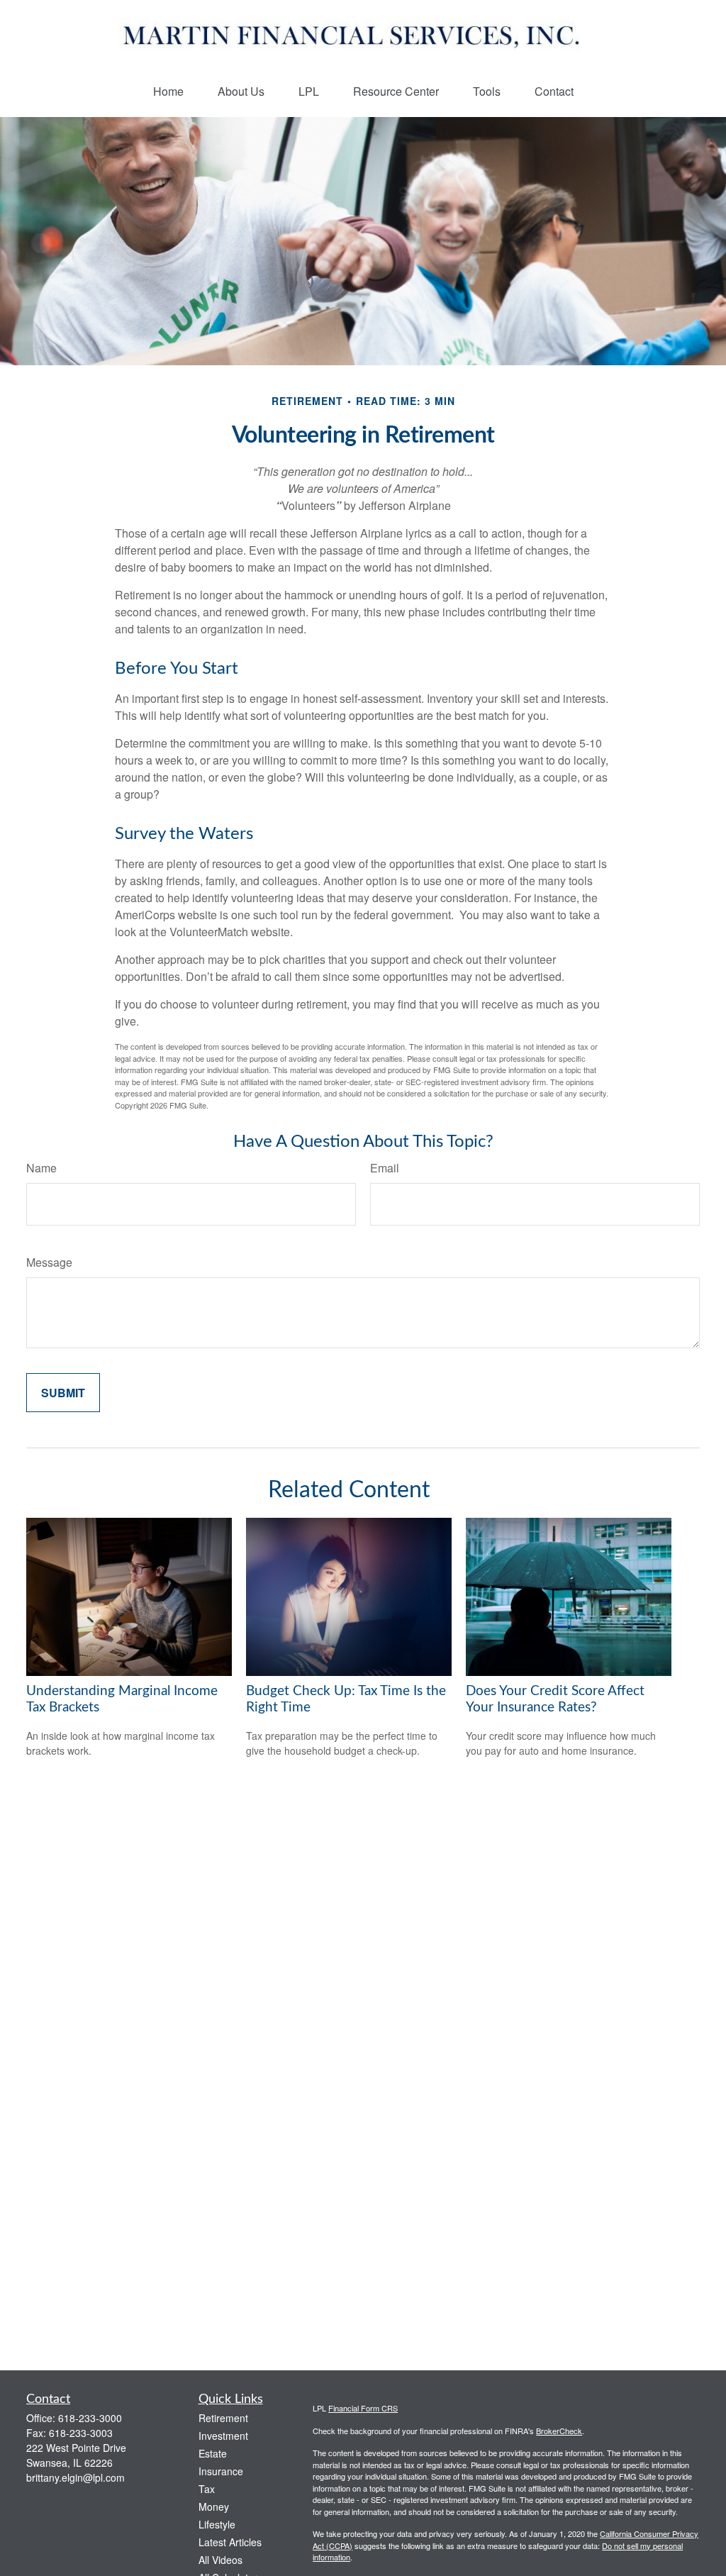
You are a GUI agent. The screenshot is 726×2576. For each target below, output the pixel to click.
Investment (223, 2436)
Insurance (221, 2471)
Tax (207, 2489)
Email (385, 1168)
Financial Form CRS (363, 2408)
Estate (213, 2453)
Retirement (223, 2418)
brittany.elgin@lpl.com (76, 2477)
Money (214, 2506)
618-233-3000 (90, 2418)
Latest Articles (230, 2542)
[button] (168, 91)
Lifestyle (217, 2524)
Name (41, 1168)
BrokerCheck (559, 2431)
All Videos (220, 2560)
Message (49, 1262)
